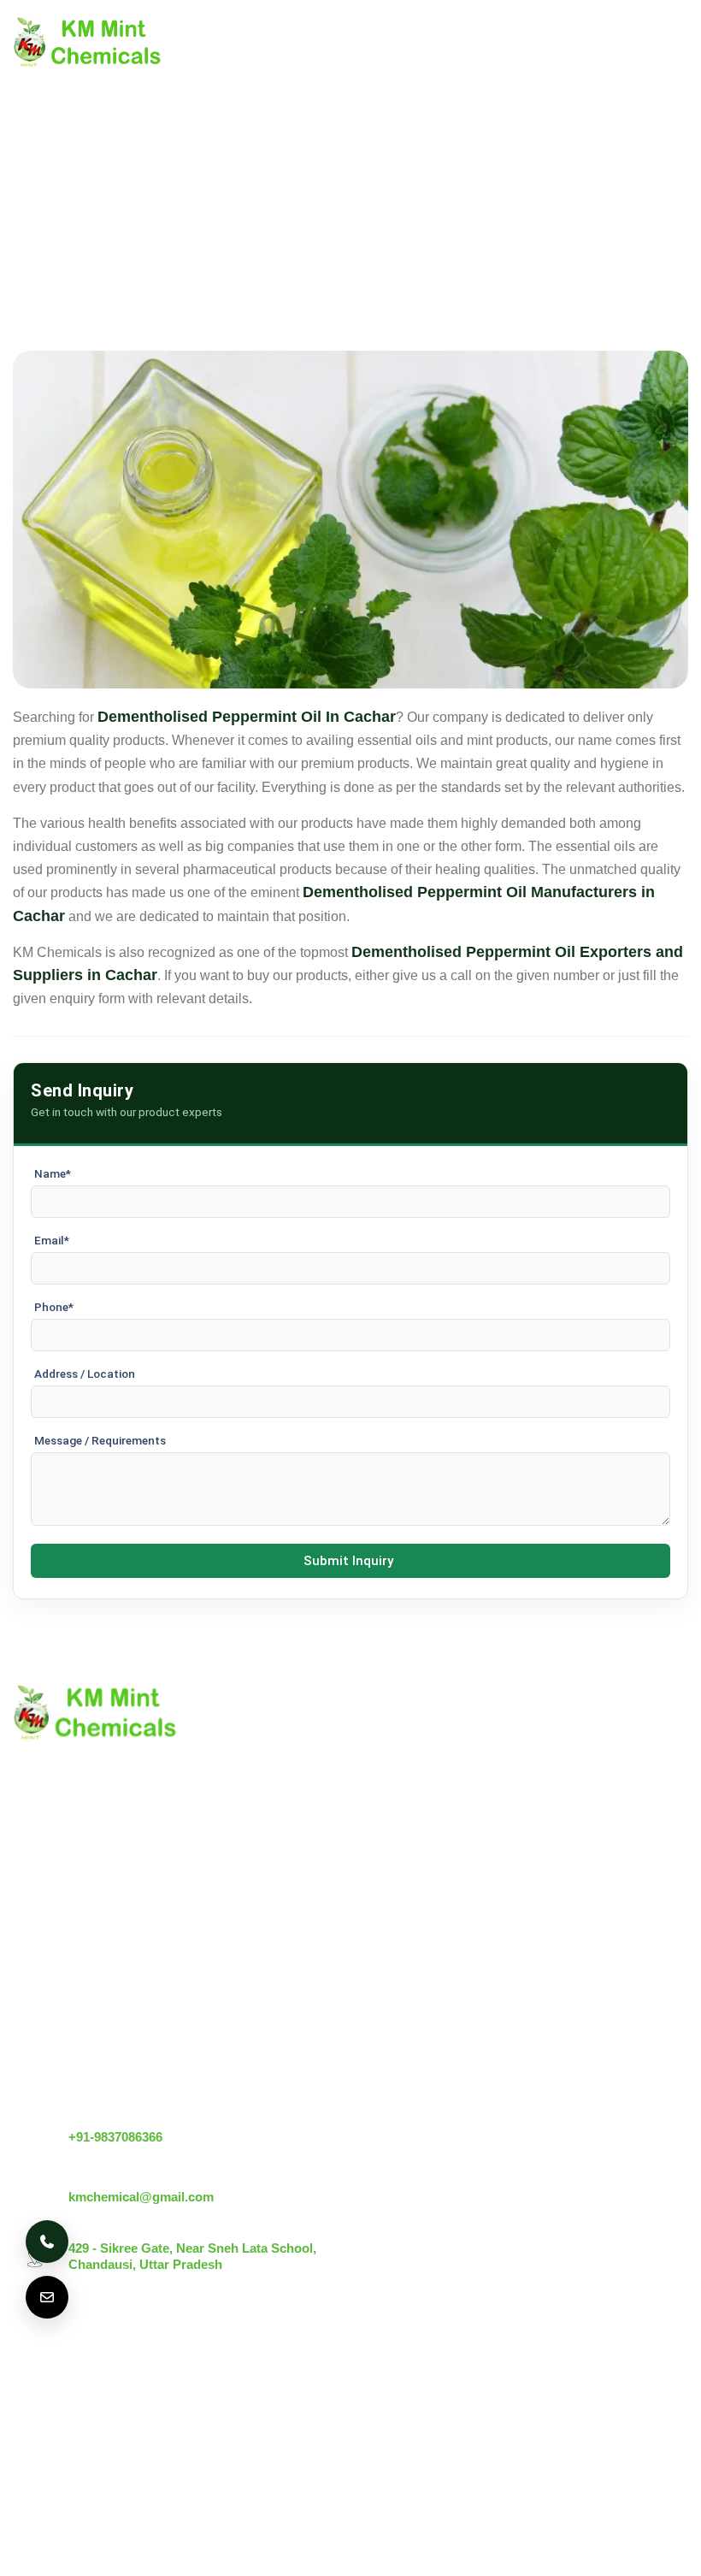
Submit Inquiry (348, 1561)
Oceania (175, 2426)
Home (31, 1911)
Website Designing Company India (351, 2539)
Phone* (54, 1307)
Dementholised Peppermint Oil (281, 2027)
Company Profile (64, 1940)
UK (115, 2377)
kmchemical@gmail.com (141, 2197)
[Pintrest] (587, 2395)
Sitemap (38, 1998)
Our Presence (55, 2027)
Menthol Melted (235, 1998)
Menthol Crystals (239, 1911)
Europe (179, 2377)
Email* (52, 1240)
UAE (246, 2377)
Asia (38, 2426)
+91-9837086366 (115, 2137)
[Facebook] (673, 2395)
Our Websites (54, 2056)
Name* (53, 1173)
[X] (630, 2395)
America (49, 2377)
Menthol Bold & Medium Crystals (287, 1969)
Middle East (326, 2377)
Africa (101, 2426)
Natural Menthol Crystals (263, 1940)
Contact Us (47, 1969)
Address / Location (85, 1374)
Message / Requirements (100, 1440)
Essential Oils (230, 2056)
